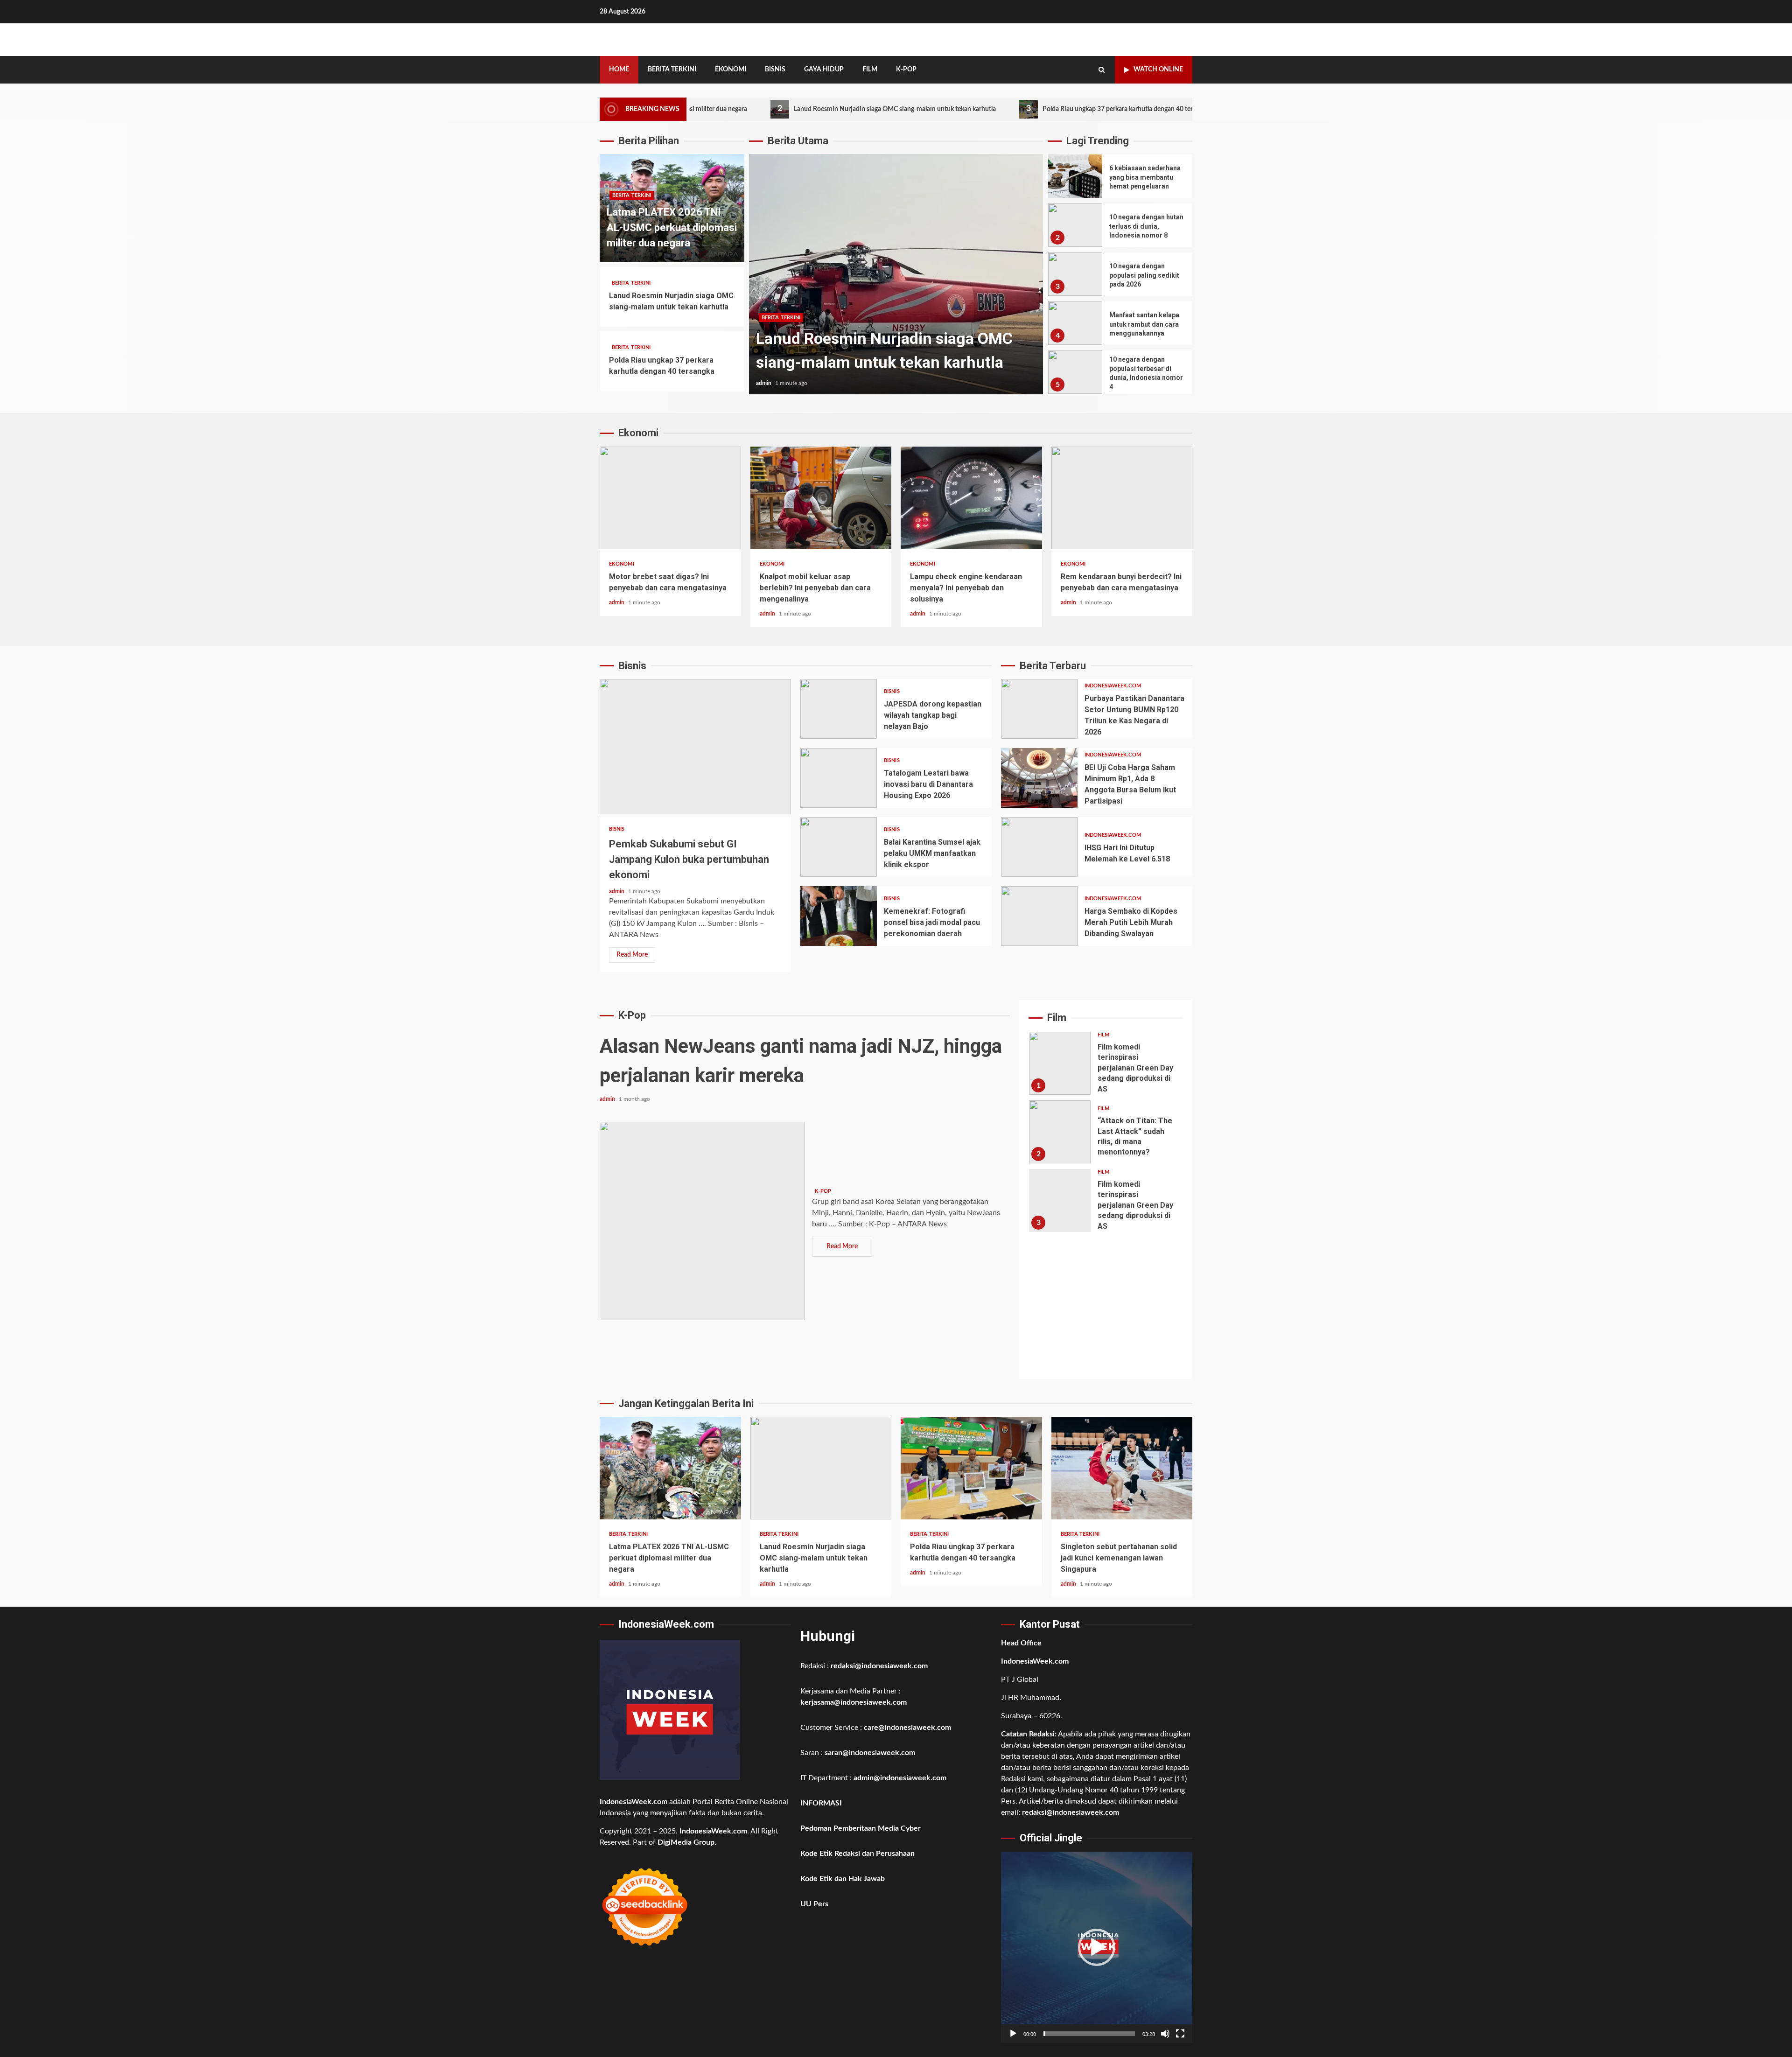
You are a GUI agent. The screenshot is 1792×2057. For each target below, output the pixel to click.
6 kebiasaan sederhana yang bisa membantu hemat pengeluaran (1075, 176)
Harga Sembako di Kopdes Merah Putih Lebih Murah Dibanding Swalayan (1039, 916)
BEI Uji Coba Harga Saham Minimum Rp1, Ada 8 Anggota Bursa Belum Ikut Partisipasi (1039, 778)
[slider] (1089, 2034)
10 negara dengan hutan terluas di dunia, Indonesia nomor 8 (1075, 225)
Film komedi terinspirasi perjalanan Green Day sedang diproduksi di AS (1060, 1063)
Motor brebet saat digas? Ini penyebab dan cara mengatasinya (670, 498)
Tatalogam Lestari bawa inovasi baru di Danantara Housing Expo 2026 (839, 778)
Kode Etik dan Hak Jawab (843, 1879)
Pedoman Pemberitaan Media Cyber (861, 1828)
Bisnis (775, 70)
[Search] (1102, 70)
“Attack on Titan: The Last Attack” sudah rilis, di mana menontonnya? (1060, 1132)
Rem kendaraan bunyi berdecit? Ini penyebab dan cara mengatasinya (1122, 498)
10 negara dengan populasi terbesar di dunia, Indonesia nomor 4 (1075, 372)
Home (619, 70)
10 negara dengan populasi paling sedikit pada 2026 (1075, 274)
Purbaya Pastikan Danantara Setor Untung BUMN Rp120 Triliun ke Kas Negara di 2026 (1039, 709)
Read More (632, 955)
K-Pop (906, 70)
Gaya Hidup (824, 70)
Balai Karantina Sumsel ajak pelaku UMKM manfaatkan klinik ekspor (839, 847)
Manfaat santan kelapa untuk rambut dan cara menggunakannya (1075, 323)
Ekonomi (731, 70)
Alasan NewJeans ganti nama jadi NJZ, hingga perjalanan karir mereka (702, 1221)
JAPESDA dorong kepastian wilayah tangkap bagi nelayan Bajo (839, 709)
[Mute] (1165, 2034)
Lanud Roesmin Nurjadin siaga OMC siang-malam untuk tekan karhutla (772, 109)
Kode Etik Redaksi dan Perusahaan (857, 1854)
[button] (1097, 1947)
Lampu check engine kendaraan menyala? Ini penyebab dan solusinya (971, 498)
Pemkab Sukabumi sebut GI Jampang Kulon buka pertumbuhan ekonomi (695, 747)
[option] (896, 279)
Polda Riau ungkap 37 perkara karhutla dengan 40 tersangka (1004, 109)
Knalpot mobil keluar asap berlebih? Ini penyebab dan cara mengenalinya (821, 498)
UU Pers (814, 1904)
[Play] (1013, 2034)
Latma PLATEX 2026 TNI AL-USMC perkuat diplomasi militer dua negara (672, 227)
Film (870, 70)
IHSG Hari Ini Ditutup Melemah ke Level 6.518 (1039, 847)
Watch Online (1158, 70)
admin (764, 383)
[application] (1097, 1947)
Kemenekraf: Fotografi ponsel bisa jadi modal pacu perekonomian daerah (839, 916)
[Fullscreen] (1180, 2034)
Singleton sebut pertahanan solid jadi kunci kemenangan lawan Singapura (1122, 1468)
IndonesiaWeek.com (1113, 686)
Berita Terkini (672, 70)
